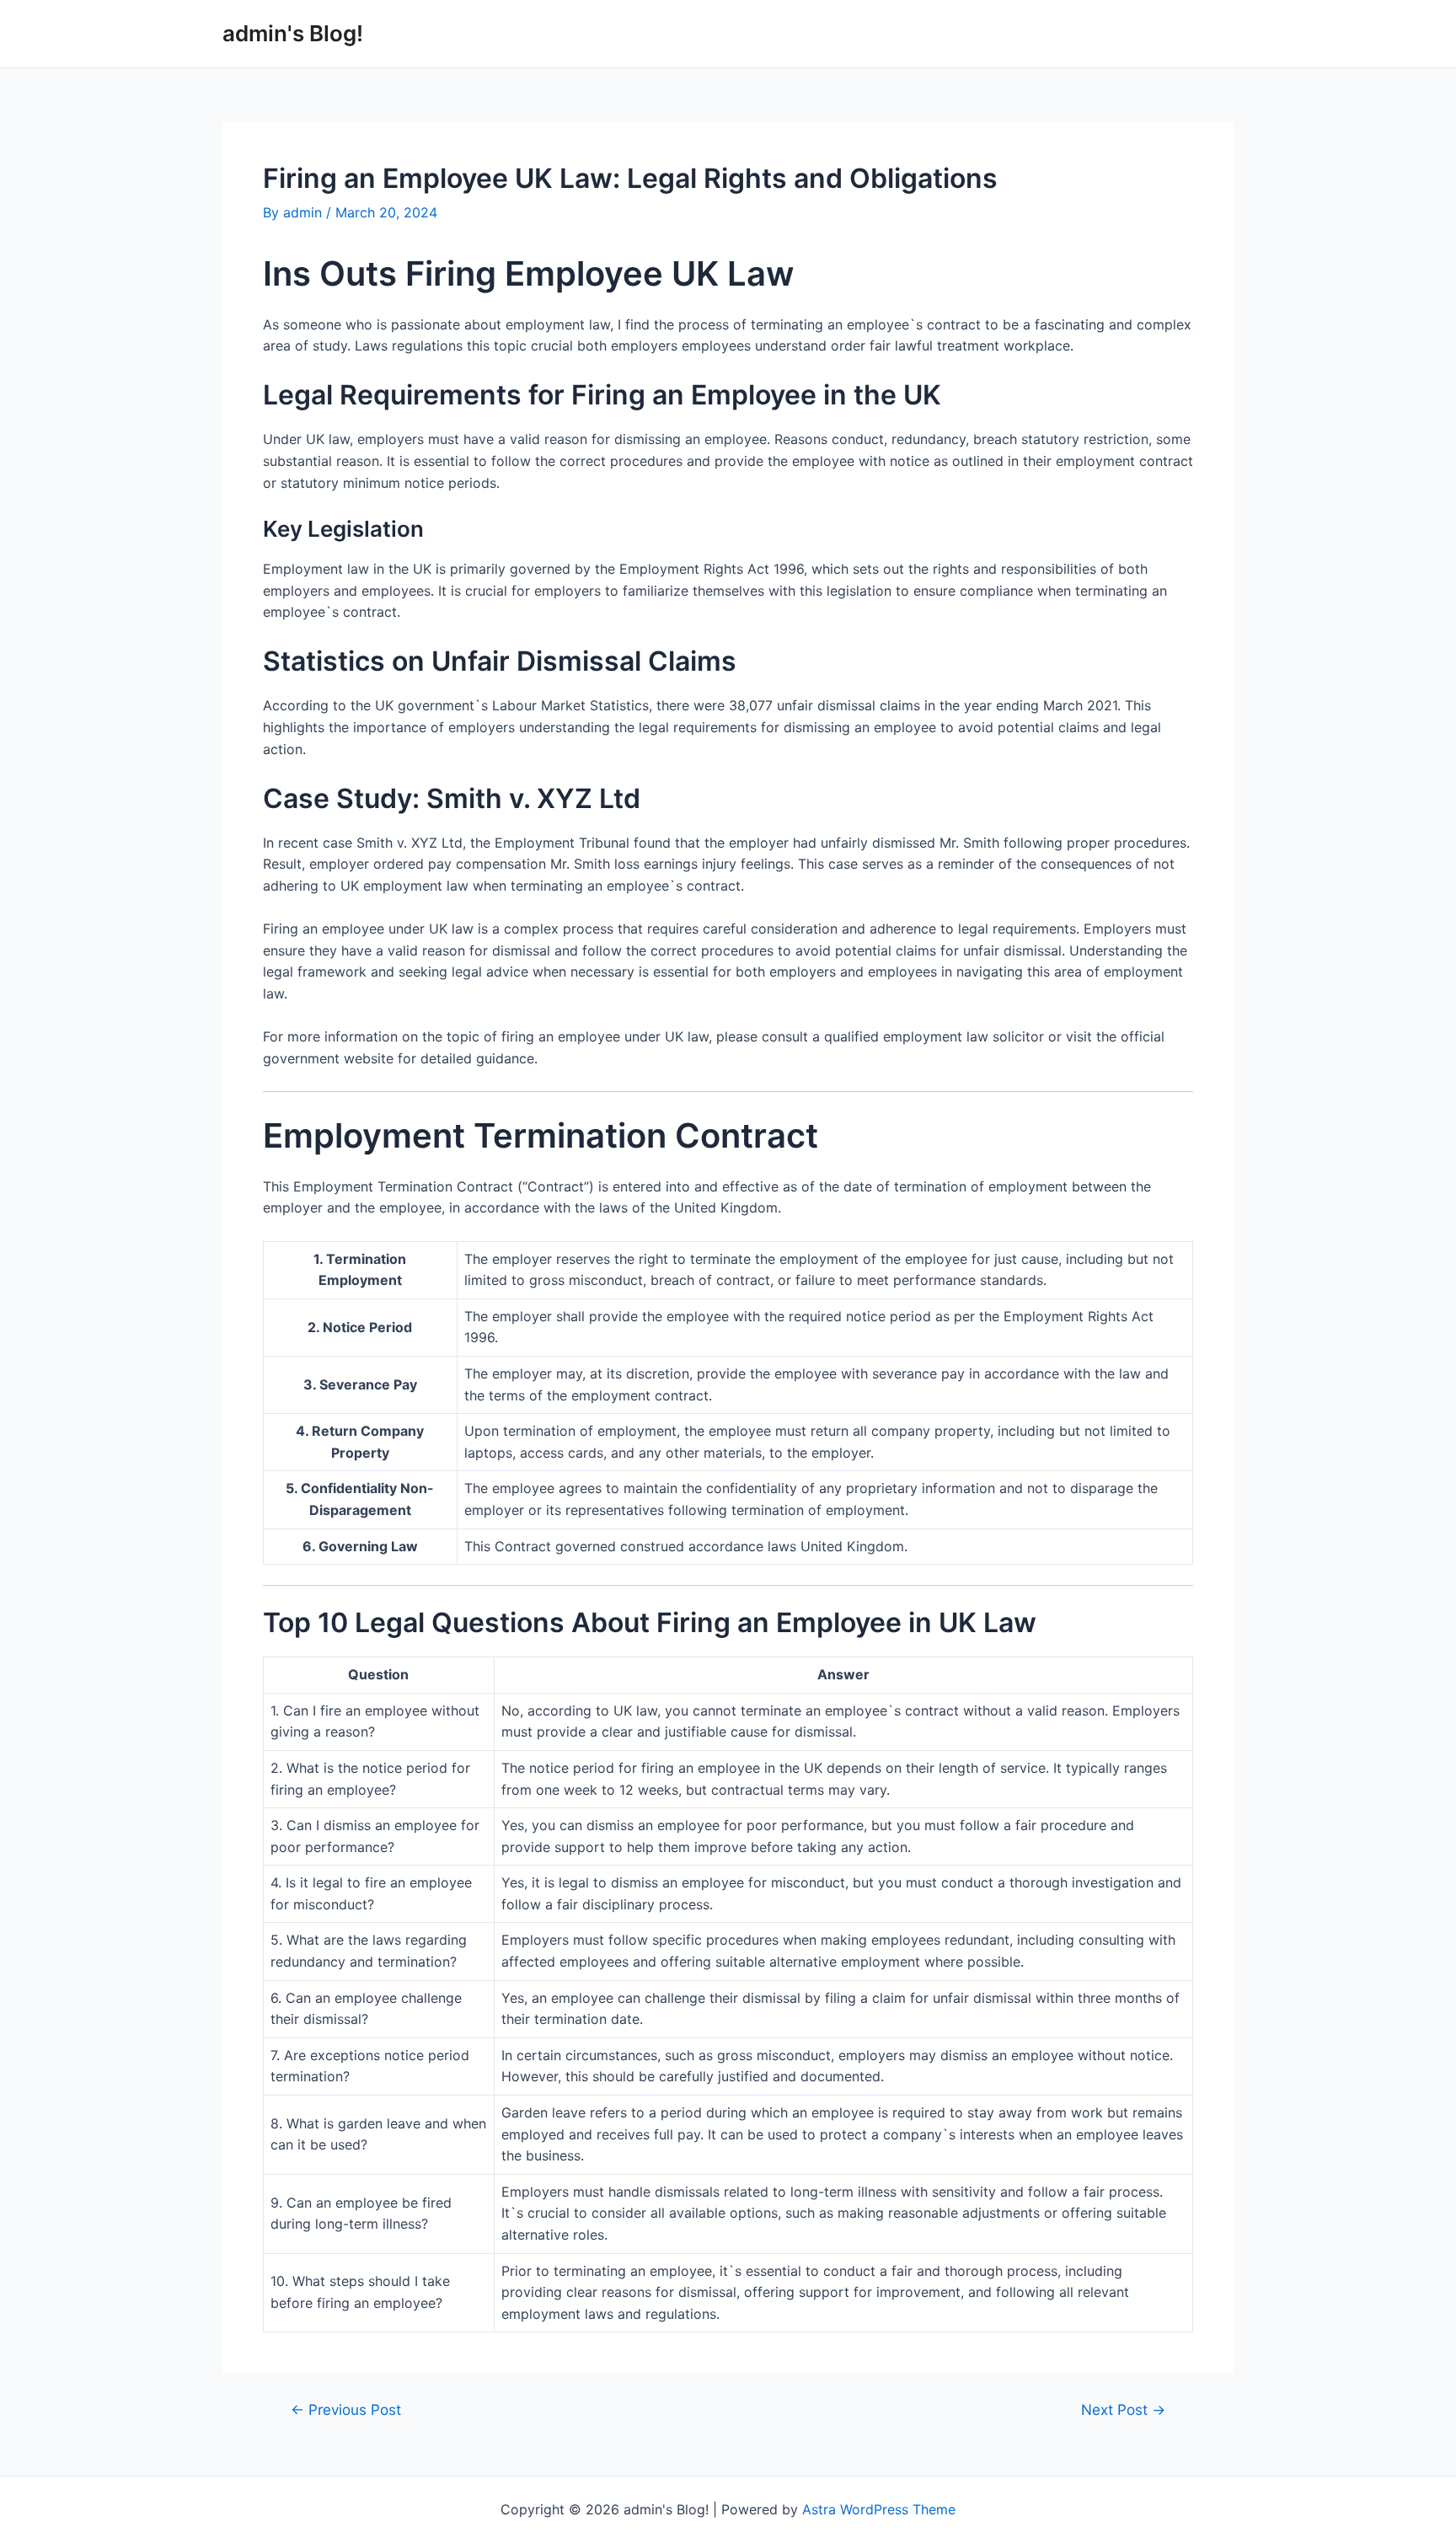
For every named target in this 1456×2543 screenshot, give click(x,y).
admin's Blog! (293, 33)
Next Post (1123, 2409)
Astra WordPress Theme (879, 2509)
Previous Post (346, 2409)
